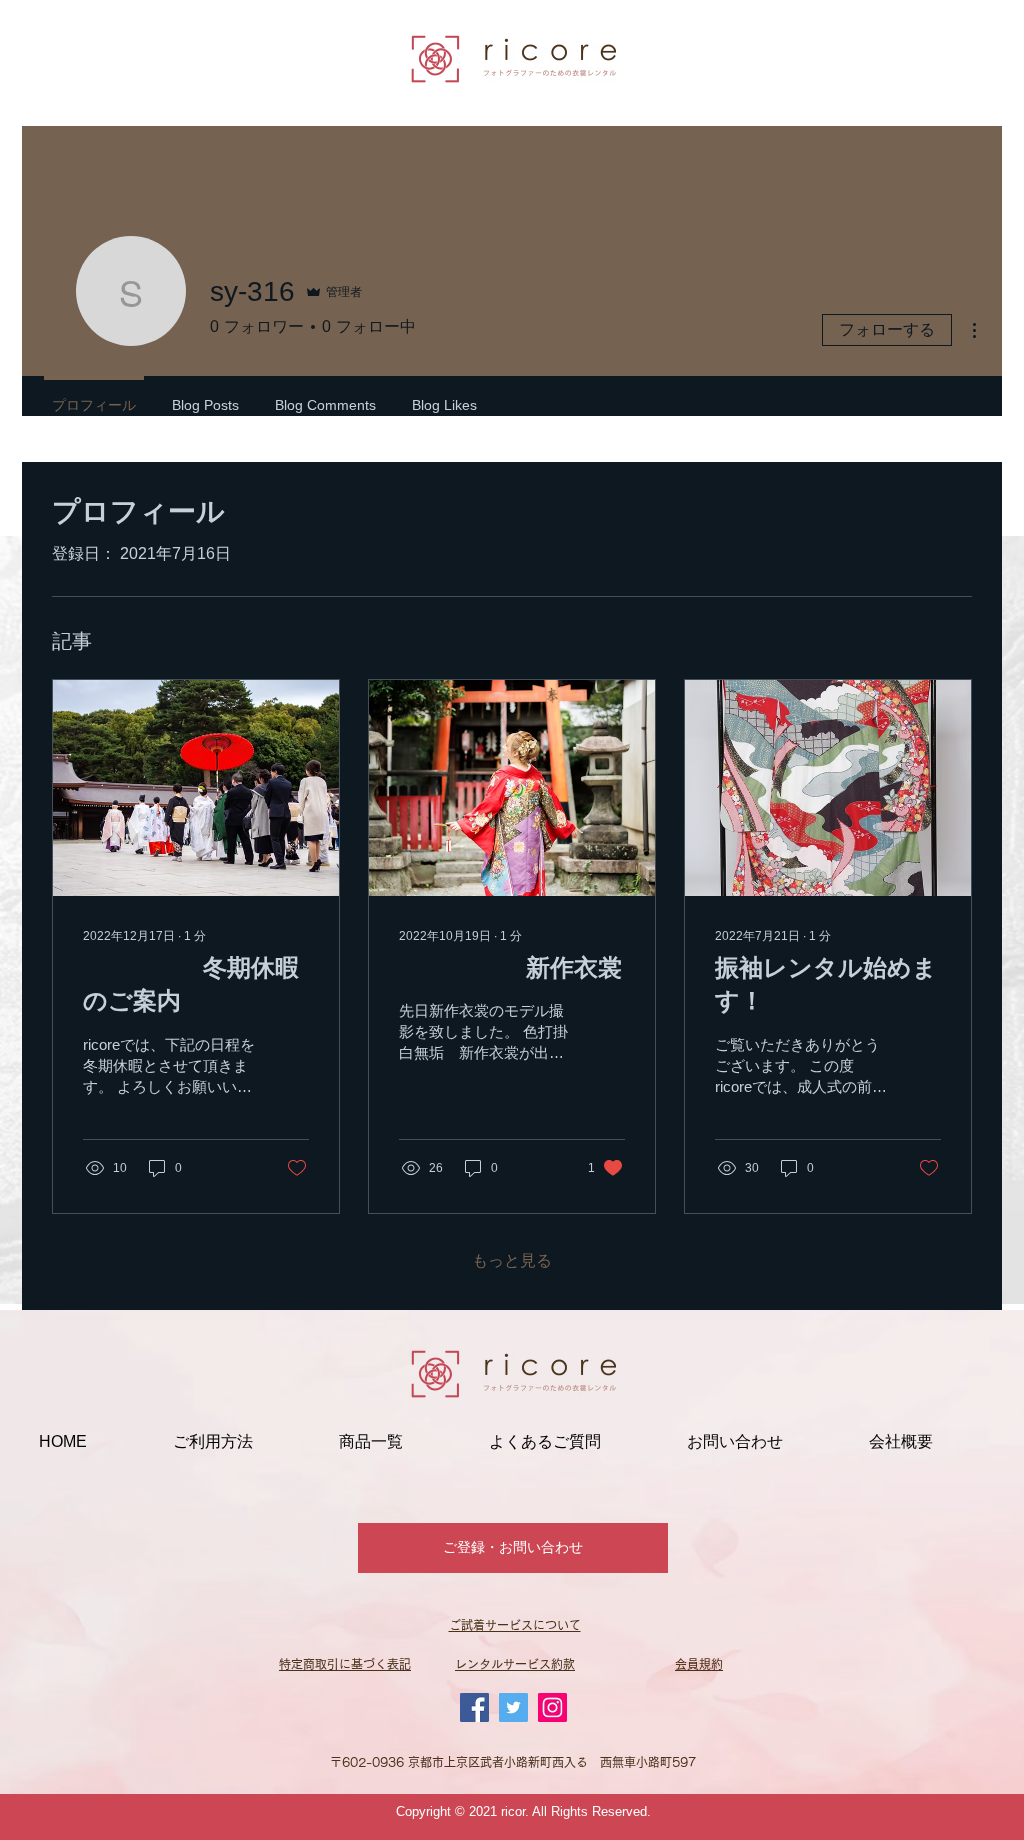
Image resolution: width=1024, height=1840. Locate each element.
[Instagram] (552, 1707)
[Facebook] (474, 1707)
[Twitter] (513, 1707)
